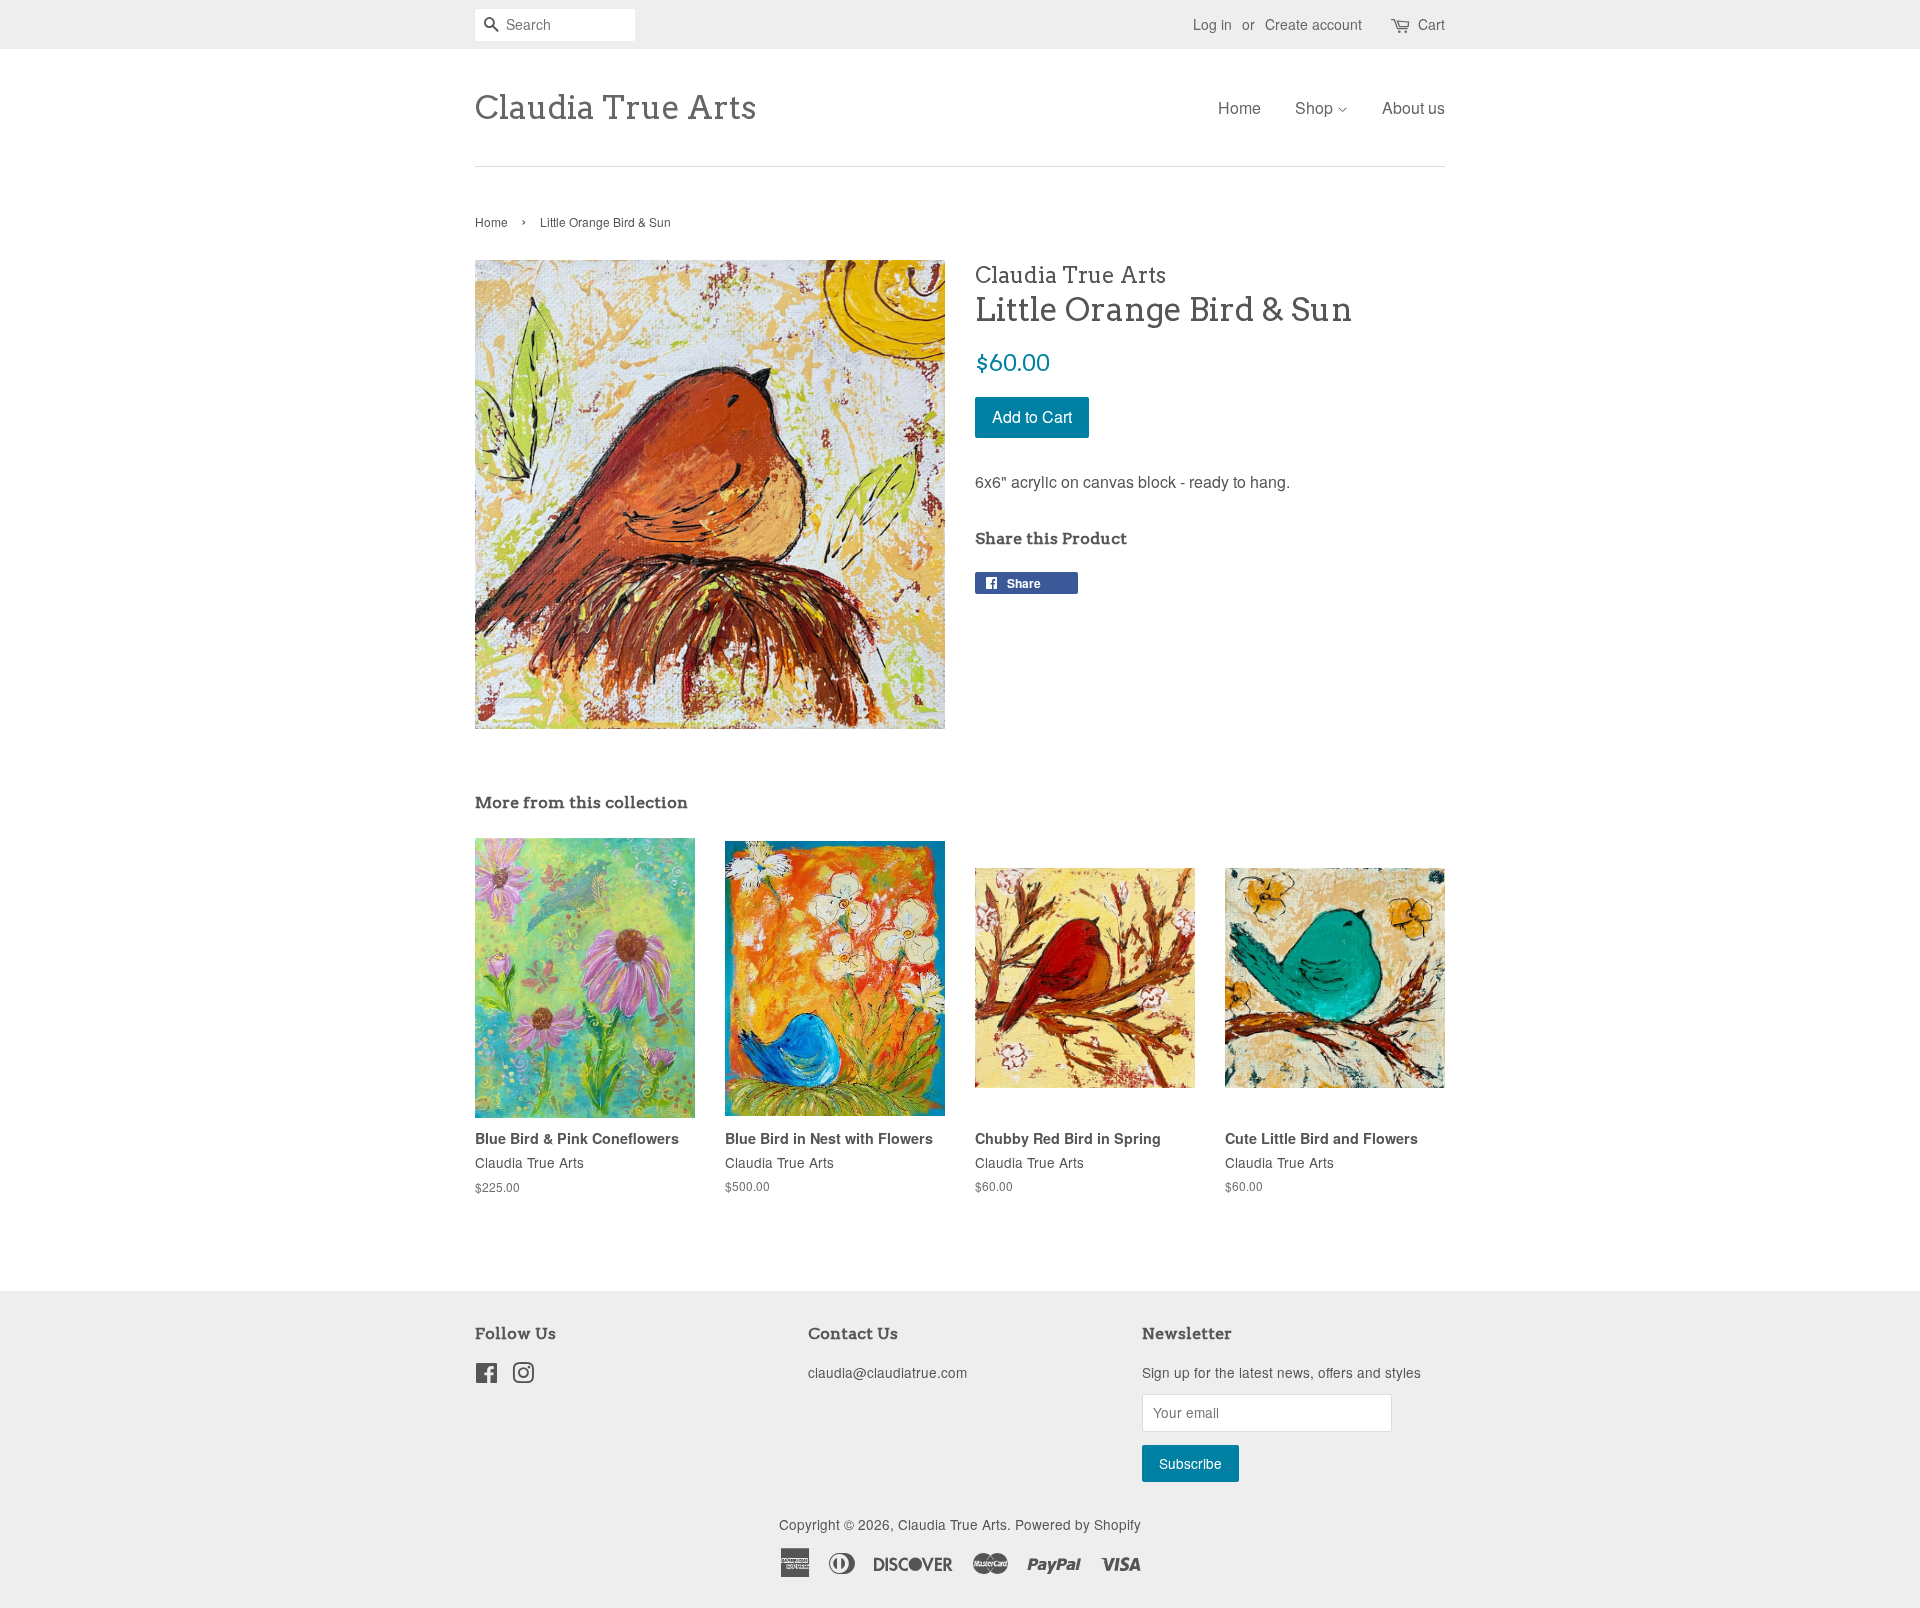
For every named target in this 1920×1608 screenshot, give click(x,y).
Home (1239, 107)
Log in (1212, 24)
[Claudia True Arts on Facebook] (486, 1376)
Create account (1313, 24)
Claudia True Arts (615, 108)
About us (1413, 107)
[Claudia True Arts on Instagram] (523, 1376)
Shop (1316, 107)
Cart (1431, 24)
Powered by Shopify (1078, 1524)
